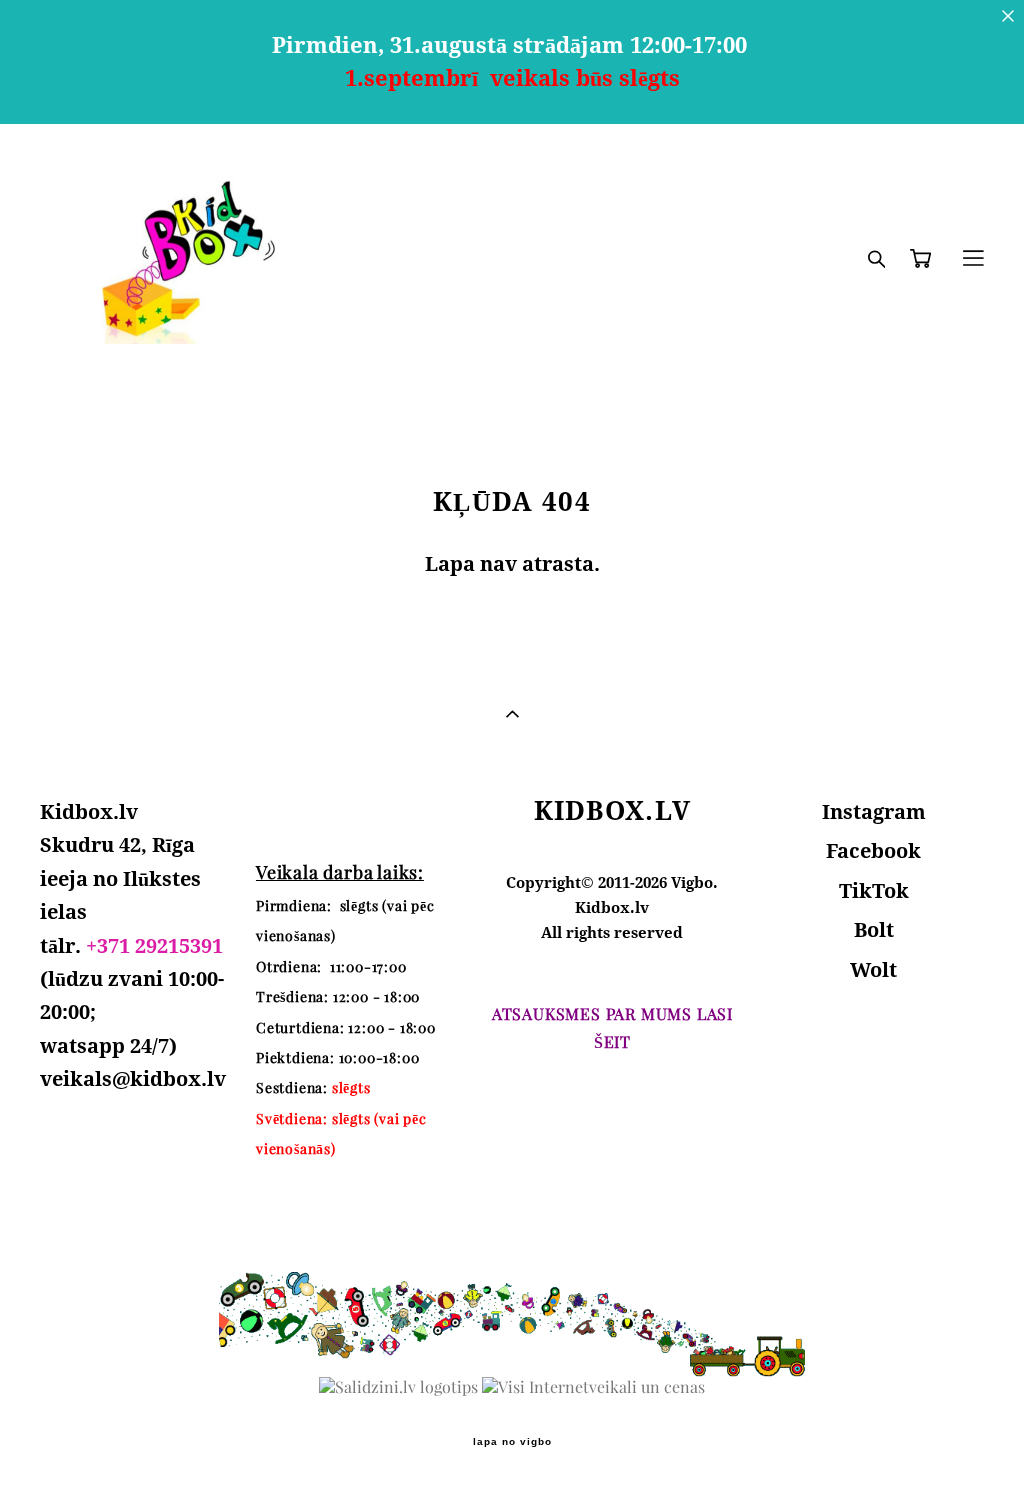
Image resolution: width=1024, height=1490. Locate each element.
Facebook (873, 850)
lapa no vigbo (512, 1442)
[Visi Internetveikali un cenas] (593, 1387)
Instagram (874, 811)
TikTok (874, 890)
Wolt (873, 969)
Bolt (874, 929)
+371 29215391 (154, 945)
